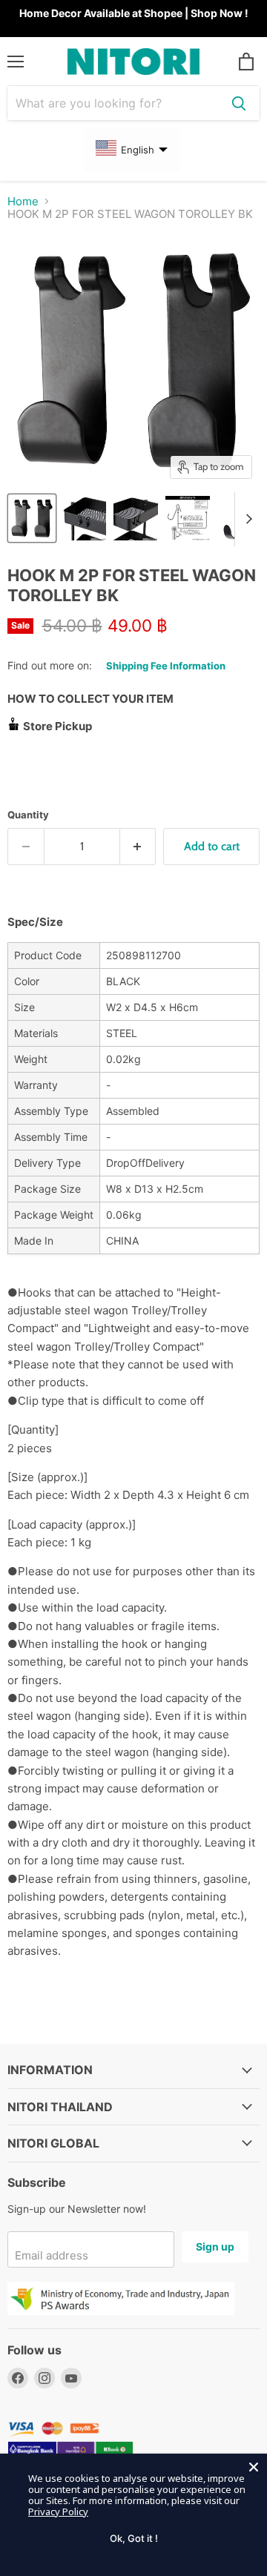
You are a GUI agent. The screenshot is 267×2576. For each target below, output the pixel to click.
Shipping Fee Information (166, 666)
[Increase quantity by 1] (138, 847)
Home (23, 201)
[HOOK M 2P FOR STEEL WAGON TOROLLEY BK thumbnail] (32, 518)
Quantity (28, 815)
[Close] (254, 2467)
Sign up (215, 2246)
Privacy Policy (58, 2512)
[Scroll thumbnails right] (246, 520)
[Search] (239, 103)
